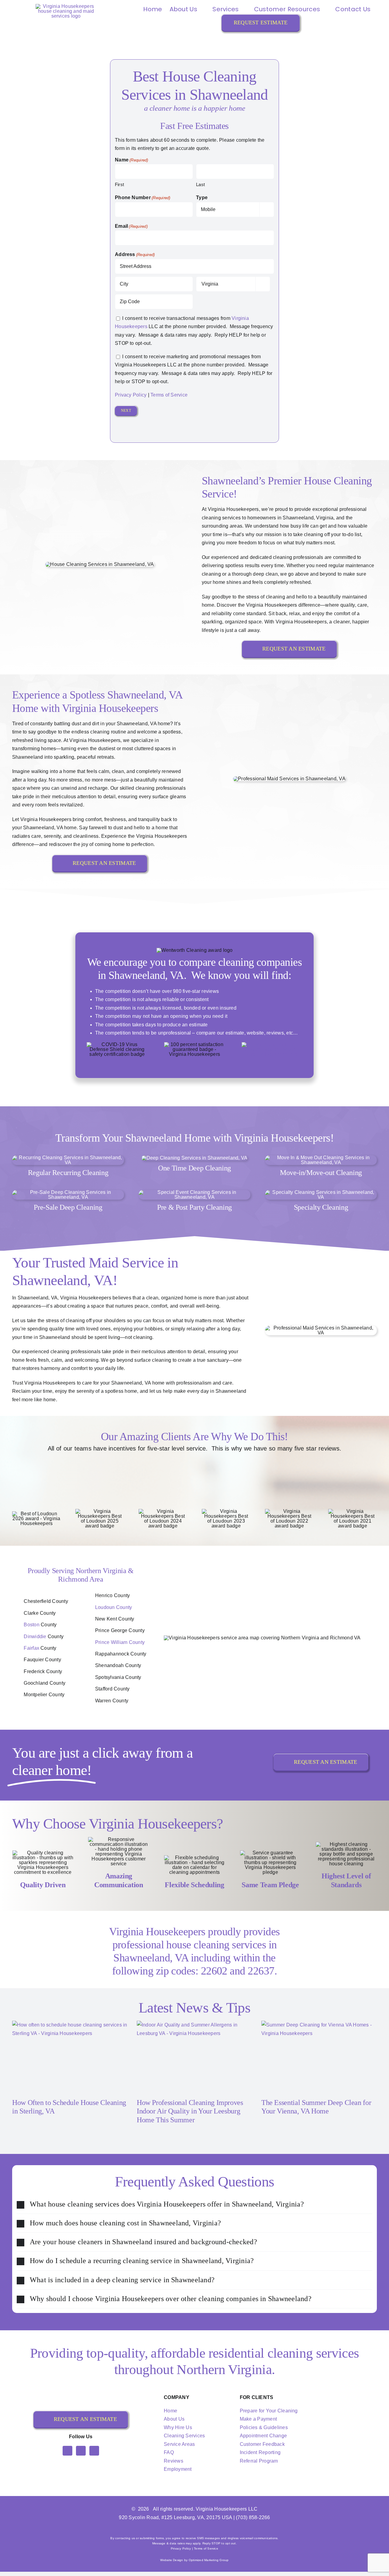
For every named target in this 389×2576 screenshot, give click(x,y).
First (119, 184)
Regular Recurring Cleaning (68, 1173)
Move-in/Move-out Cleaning (321, 1173)
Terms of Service (169, 395)
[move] (321, 1158)
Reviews (174, 2461)
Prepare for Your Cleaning (269, 2411)
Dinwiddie (35, 1636)
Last (200, 184)
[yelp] (94, 2451)
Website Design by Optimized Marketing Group (194, 2560)
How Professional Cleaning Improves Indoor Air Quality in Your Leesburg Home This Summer (190, 2111)
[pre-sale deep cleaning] (68, 1192)
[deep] (195, 1158)
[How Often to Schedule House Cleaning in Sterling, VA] (70, 2057)
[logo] (66, 6)
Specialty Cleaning (321, 1207)
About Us (174, 2419)
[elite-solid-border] (272, 1044)
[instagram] (81, 2451)
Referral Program (259, 2461)
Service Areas (179, 2444)
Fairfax (31, 1648)
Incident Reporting (260, 2452)
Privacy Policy (131, 395)
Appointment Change (263, 2436)
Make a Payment (258, 2419)
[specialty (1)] (321, 1192)
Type (202, 198)
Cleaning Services (184, 2436)
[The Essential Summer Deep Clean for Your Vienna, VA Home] (319, 2057)
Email (131, 226)
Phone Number (143, 198)
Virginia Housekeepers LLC (227, 2509)
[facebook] (67, 2451)
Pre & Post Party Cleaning (194, 1207)
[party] (194, 1192)
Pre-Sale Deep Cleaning (68, 1207)
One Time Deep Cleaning (194, 1168)
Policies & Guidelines (264, 2427)
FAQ (169, 2452)
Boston (31, 1625)
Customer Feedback (262, 2444)
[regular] (68, 1158)
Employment (178, 2469)
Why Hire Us (178, 2427)
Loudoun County (114, 1607)
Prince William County (120, 1642)
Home (170, 2411)
